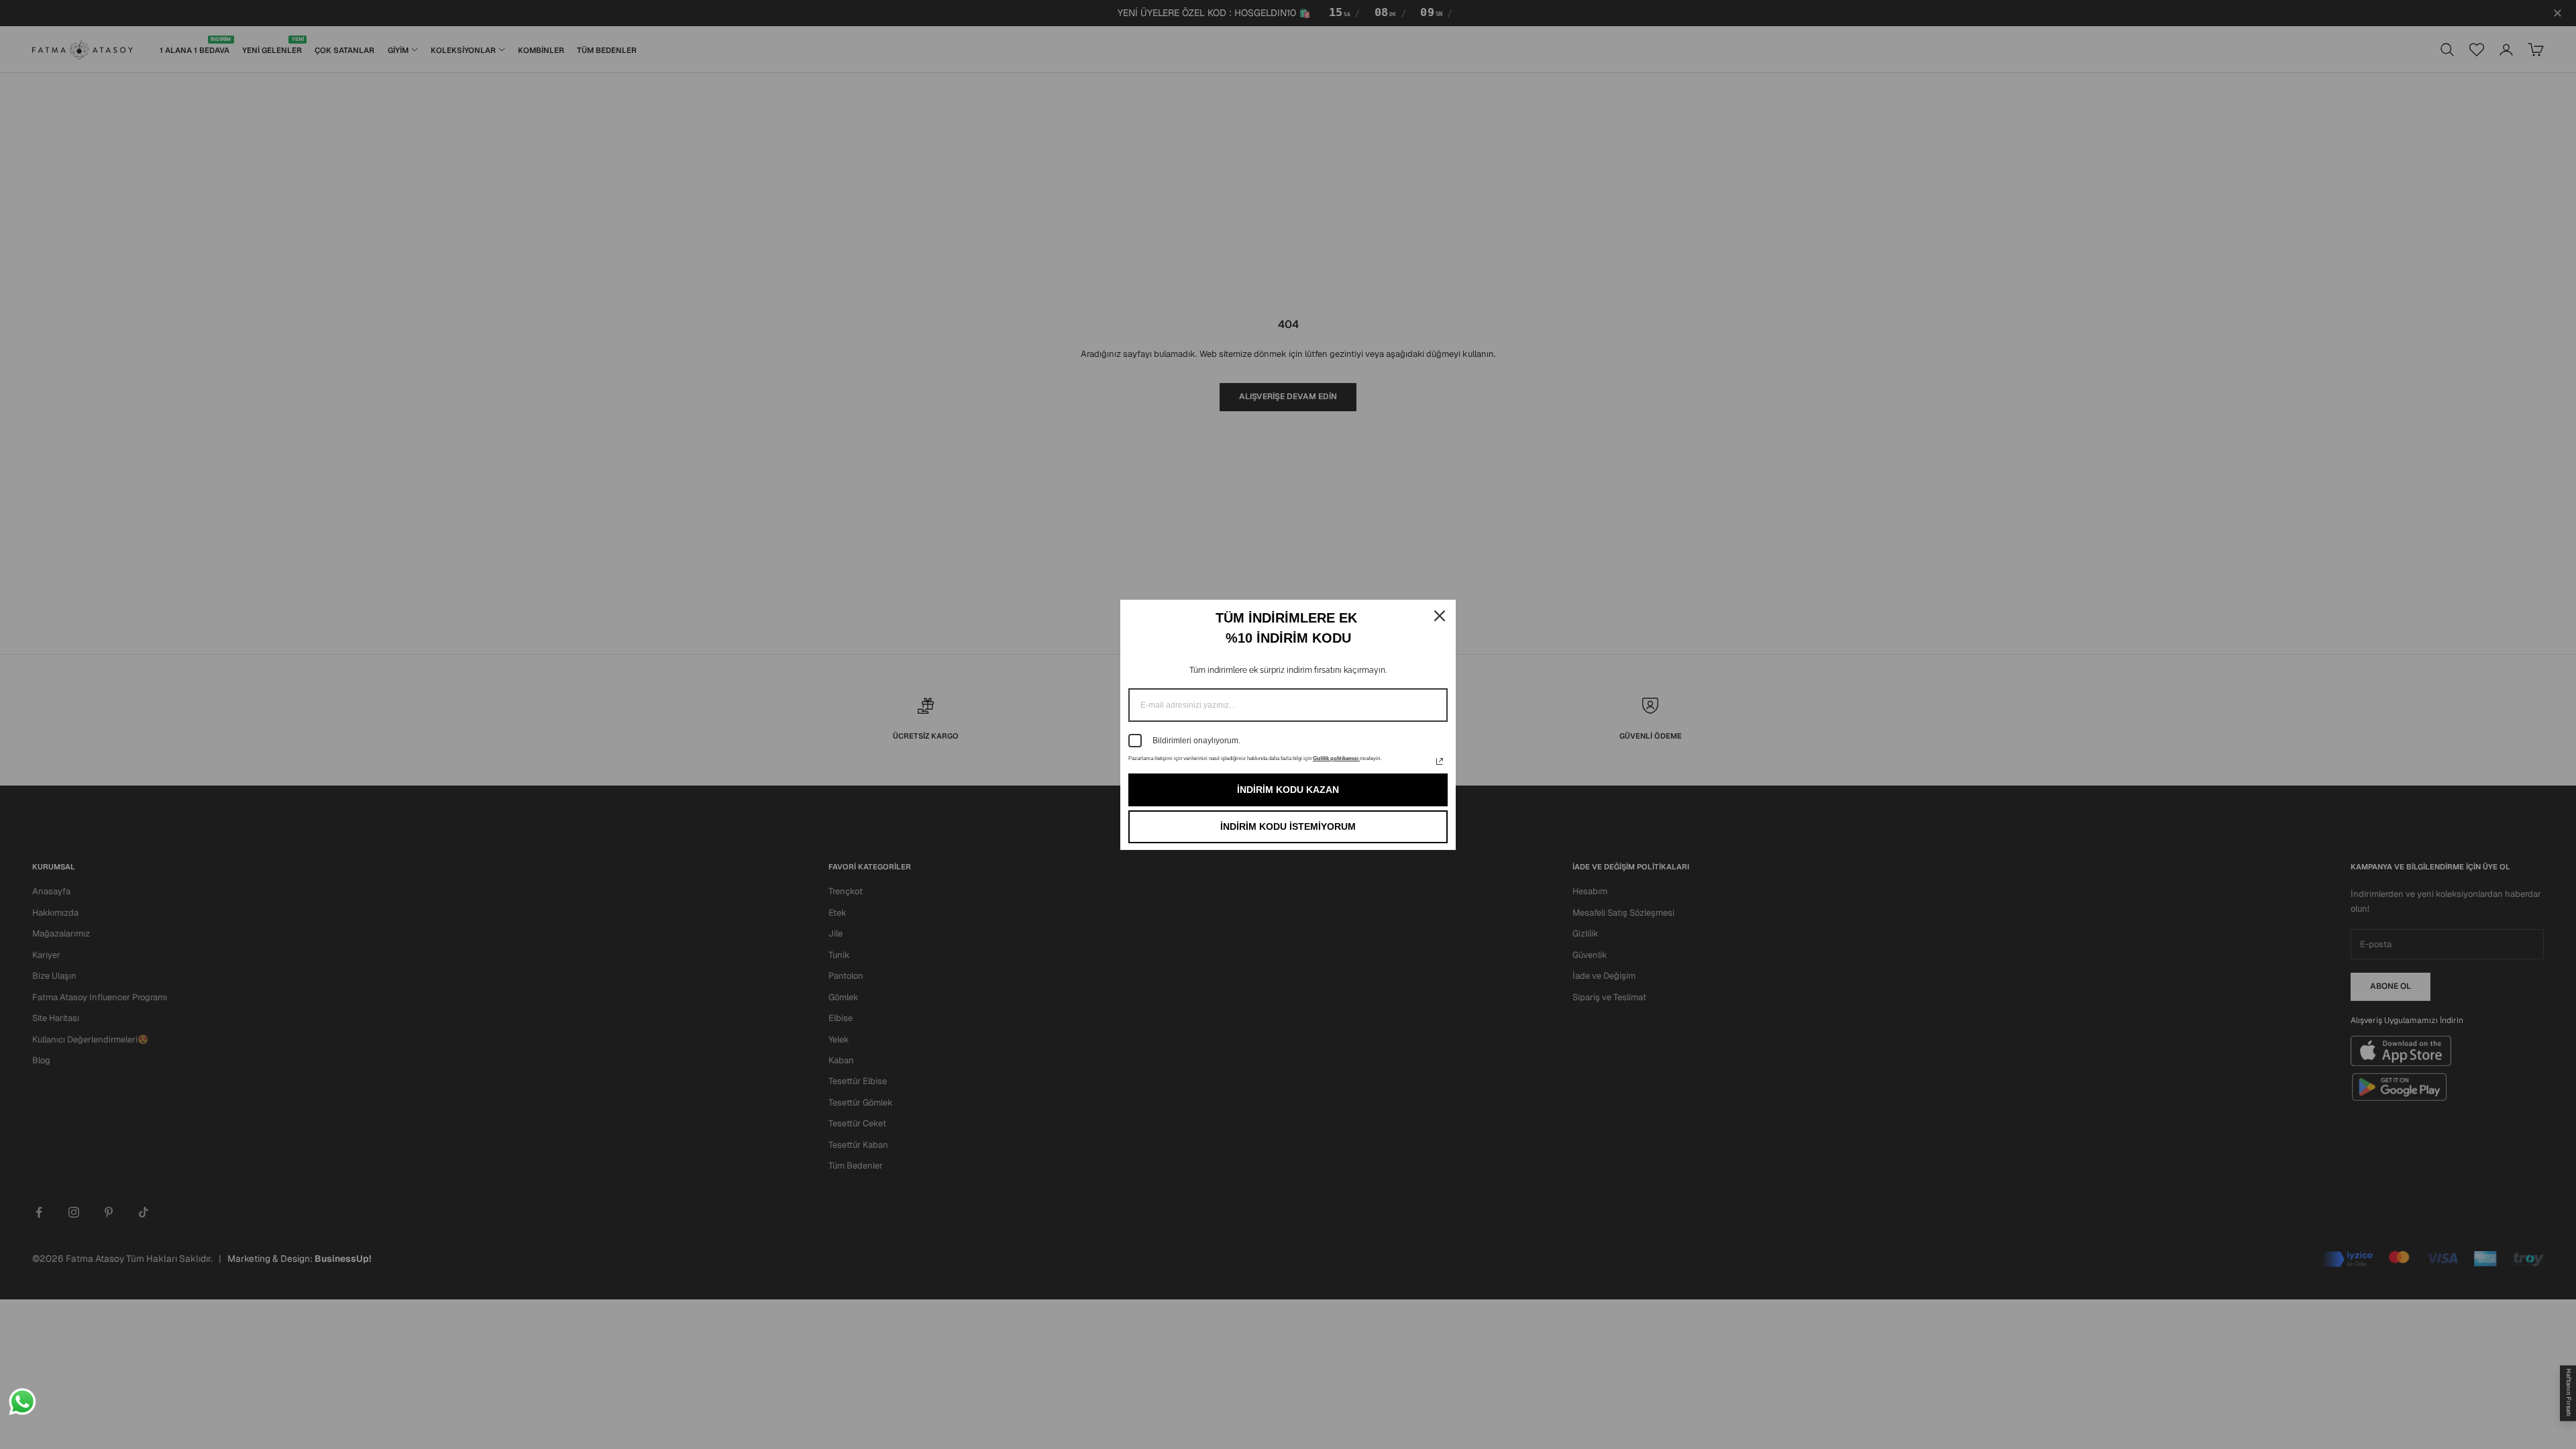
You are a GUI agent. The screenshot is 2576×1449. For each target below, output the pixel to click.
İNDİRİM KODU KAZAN (1288, 790)
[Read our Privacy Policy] (1440, 761)
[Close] (1440, 616)
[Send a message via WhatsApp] (22, 1402)
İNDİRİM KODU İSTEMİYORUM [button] (1288, 826)
